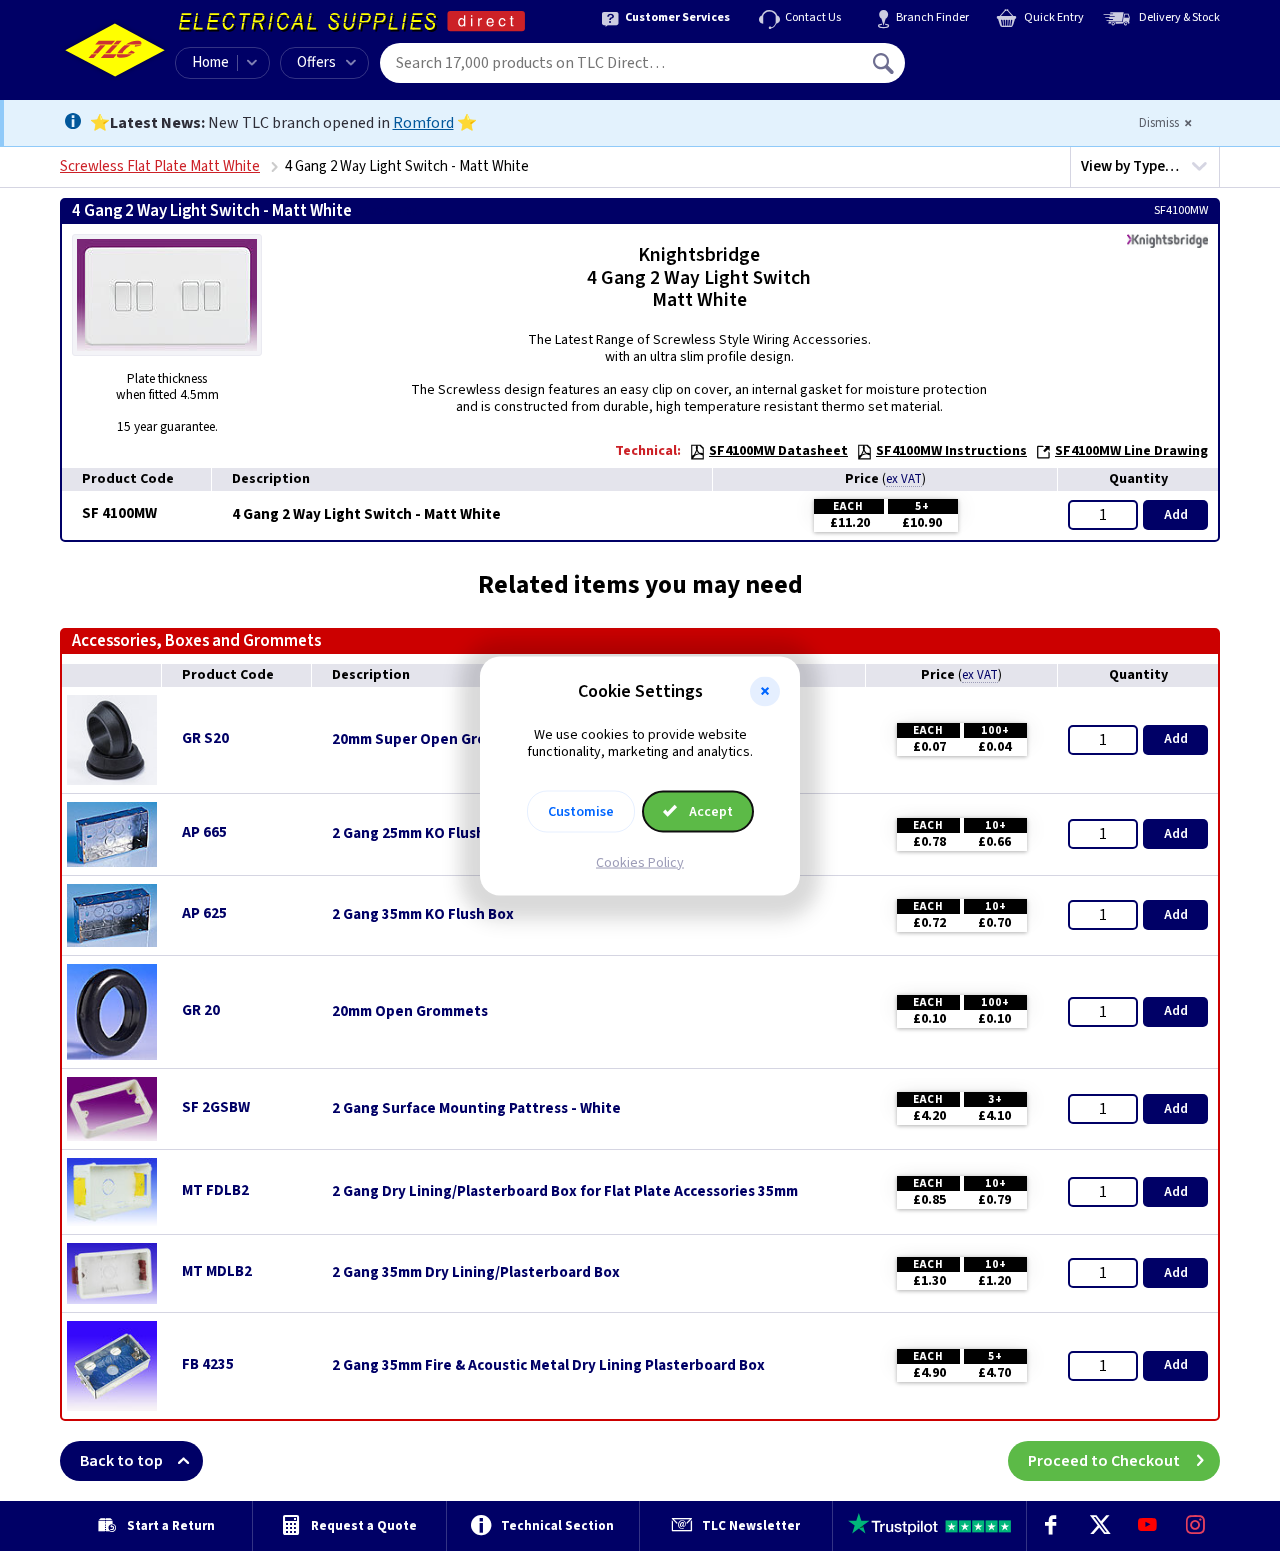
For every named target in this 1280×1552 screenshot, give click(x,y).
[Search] (885, 63)
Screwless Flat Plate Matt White (160, 166)
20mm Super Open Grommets (432, 740)
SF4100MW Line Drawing (1131, 451)
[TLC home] (115, 50)
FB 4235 (208, 1364)
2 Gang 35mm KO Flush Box (423, 915)
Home (210, 62)
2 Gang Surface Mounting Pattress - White (476, 1109)
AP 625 (204, 913)
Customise (581, 811)
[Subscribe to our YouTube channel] (1147, 1526)
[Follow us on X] (1099, 1526)
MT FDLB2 (215, 1190)
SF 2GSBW (216, 1107)
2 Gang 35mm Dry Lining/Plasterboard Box (476, 1273)
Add (1176, 515)
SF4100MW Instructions (951, 451)
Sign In (1011, 56)
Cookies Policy (640, 862)
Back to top (121, 1461)
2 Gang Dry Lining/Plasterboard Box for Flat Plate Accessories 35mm (565, 1192)
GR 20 (201, 1010)
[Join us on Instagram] (1196, 1526)
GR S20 (205, 738)
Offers (316, 62)
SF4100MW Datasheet (778, 451)
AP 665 (204, 832)
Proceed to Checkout (1104, 1461)
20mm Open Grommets (410, 1012)
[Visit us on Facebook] (1051, 1526)
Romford (423, 123)
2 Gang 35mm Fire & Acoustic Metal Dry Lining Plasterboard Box (548, 1366)
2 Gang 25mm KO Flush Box (423, 834)
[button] (765, 692)
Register (996, 70)
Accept (709, 811)
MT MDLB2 (217, 1271)
